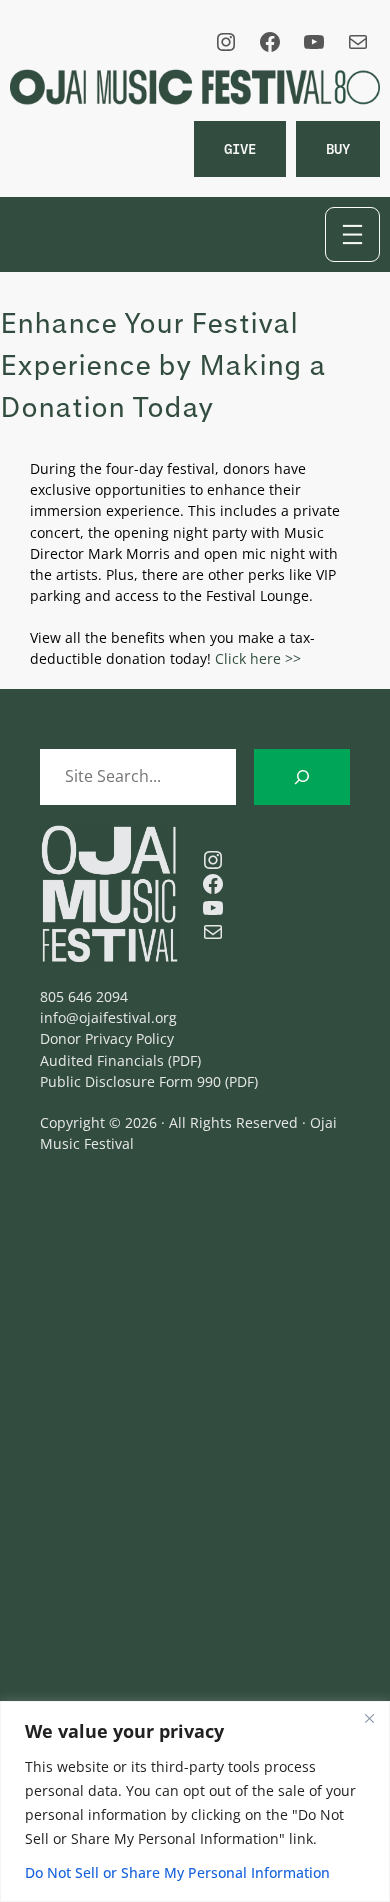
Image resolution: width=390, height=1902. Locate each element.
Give (240, 148)
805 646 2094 (84, 996)
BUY (338, 148)
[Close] (369, 1718)
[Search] (302, 777)
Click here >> (258, 658)
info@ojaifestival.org (108, 1017)
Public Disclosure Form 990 (130, 1081)
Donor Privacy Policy (107, 1038)
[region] (195, 1801)
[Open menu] (352, 234)
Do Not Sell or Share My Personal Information (177, 1872)
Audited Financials (102, 1060)
